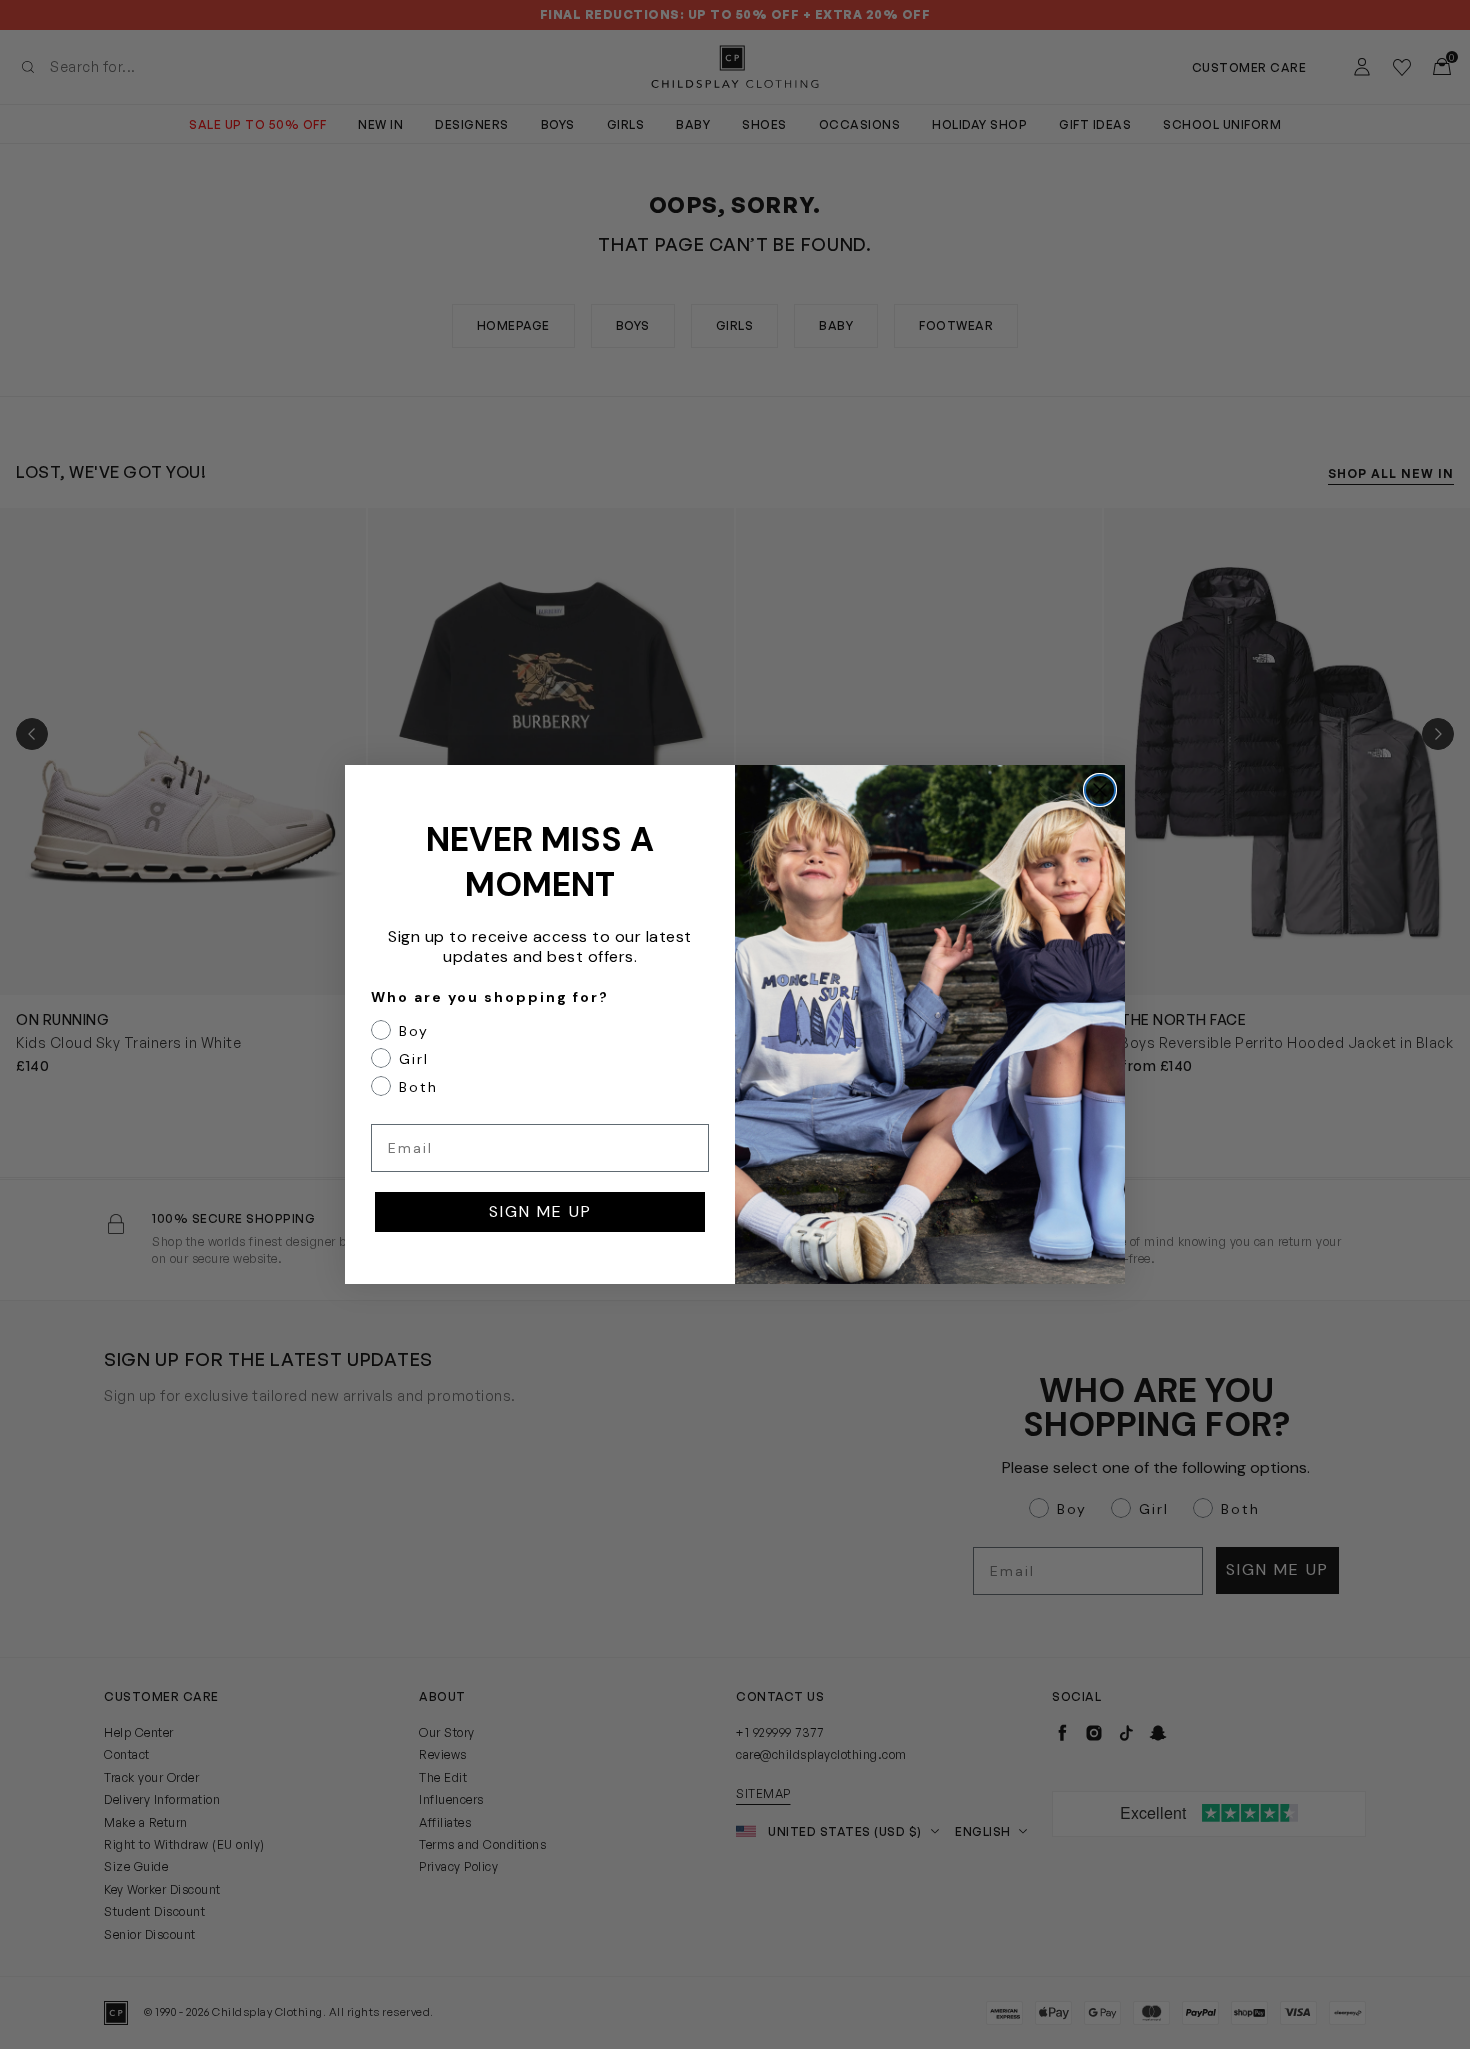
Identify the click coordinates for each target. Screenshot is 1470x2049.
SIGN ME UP (540, 1211)
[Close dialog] (1100, 790)
